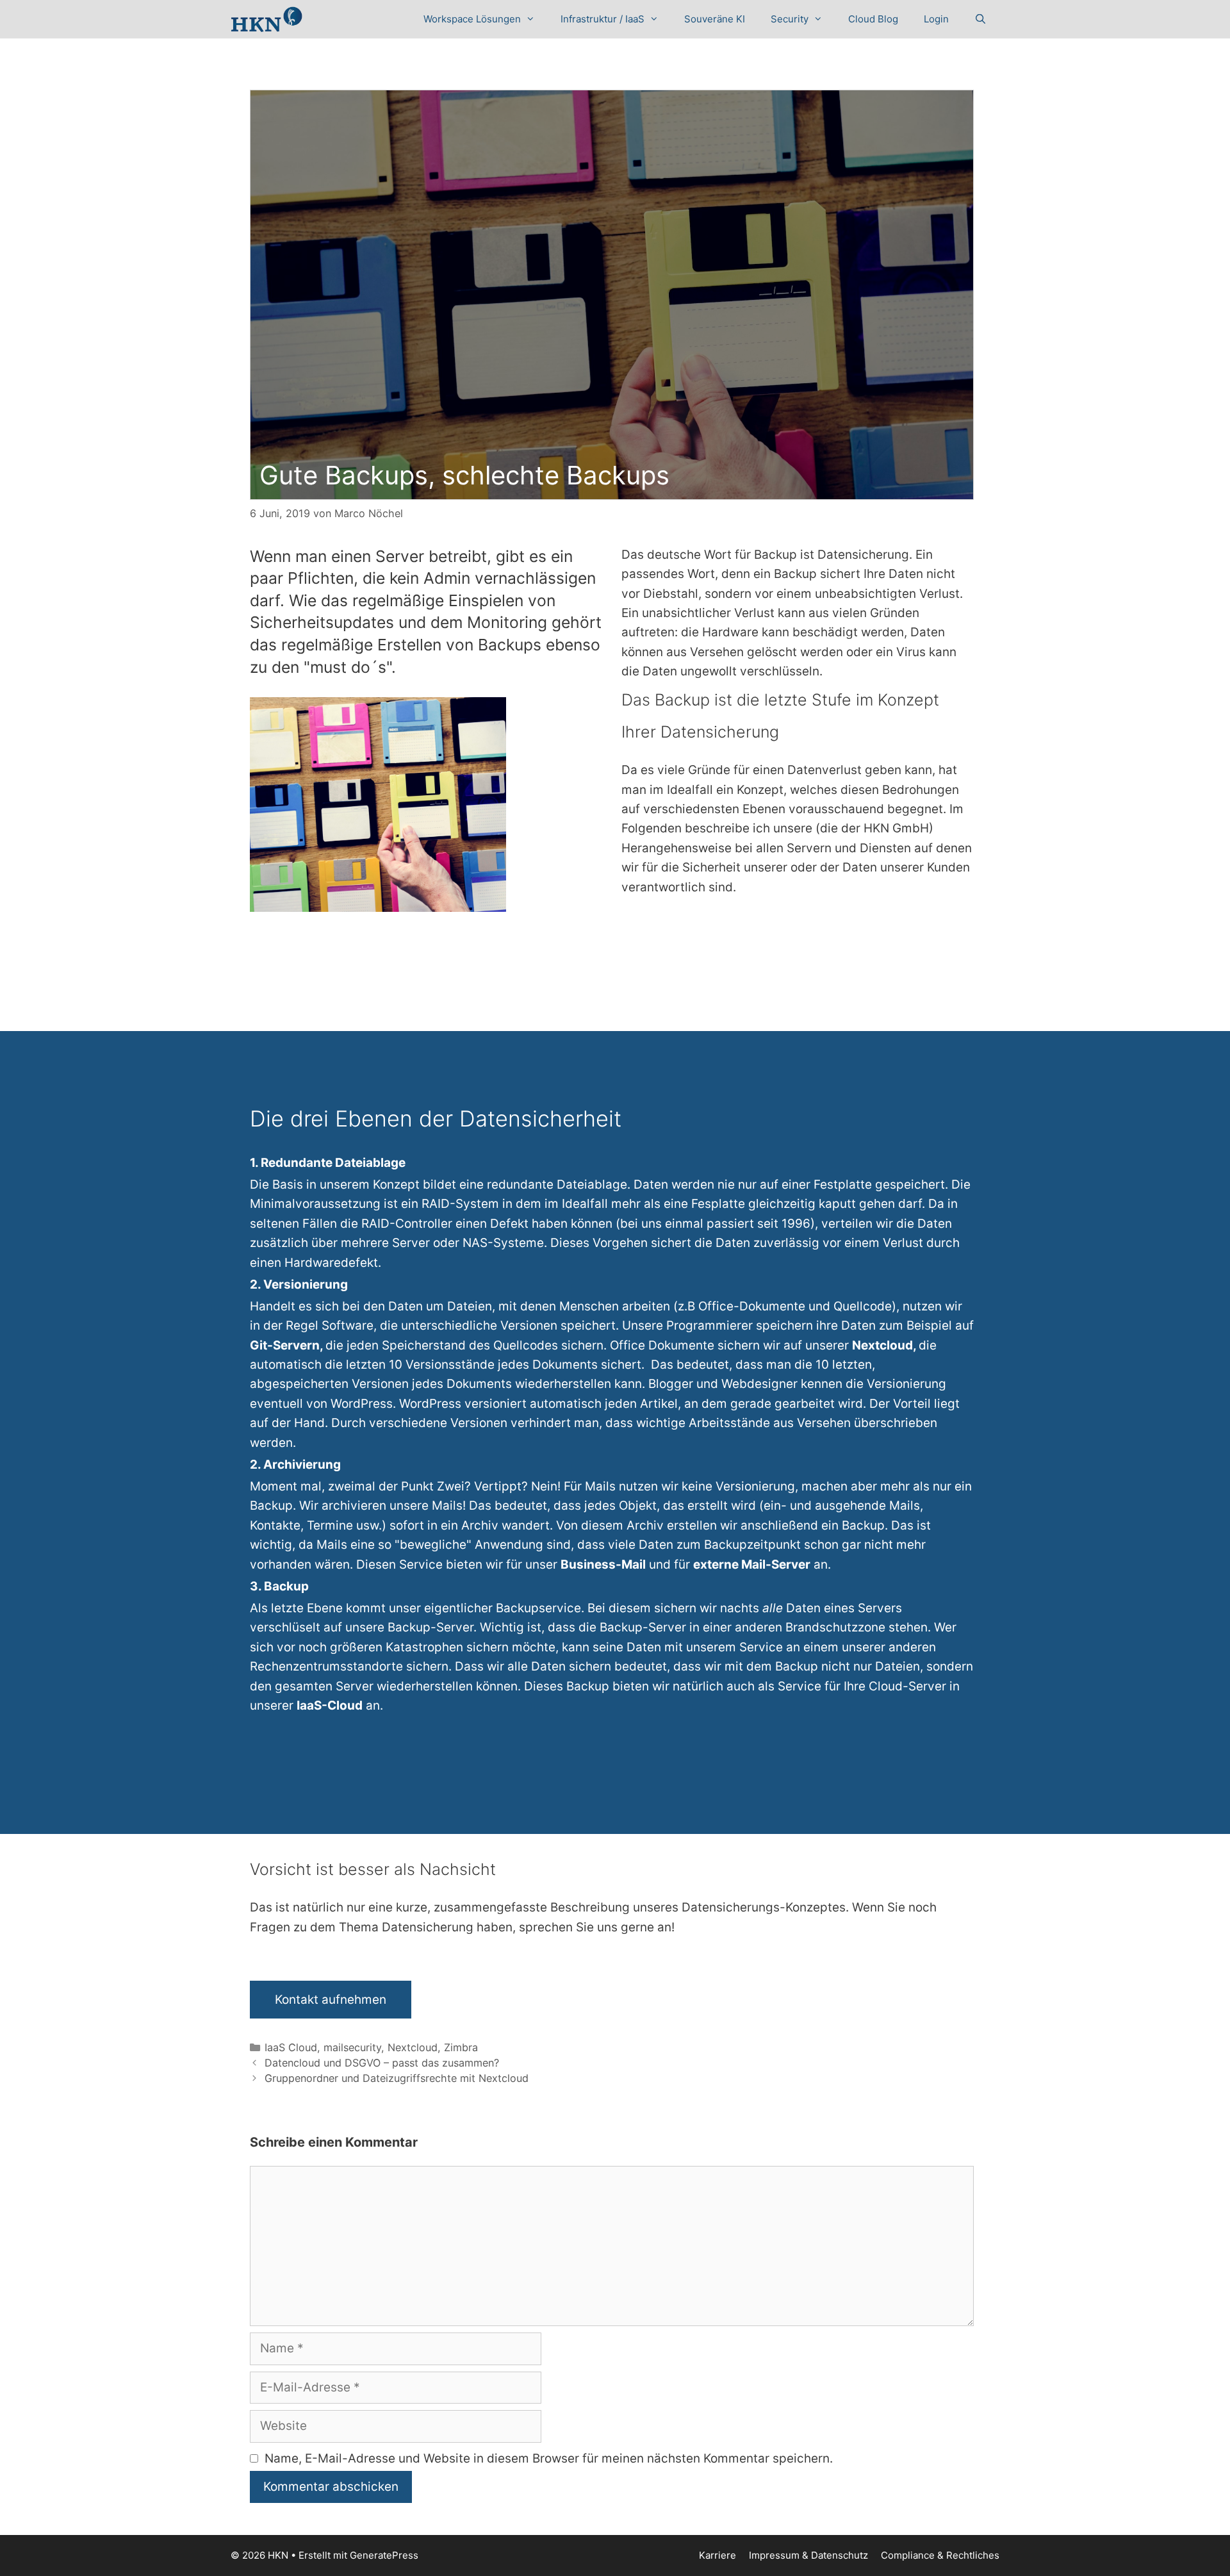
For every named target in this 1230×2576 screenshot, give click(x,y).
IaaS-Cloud (330, 1705)
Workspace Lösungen (472, 19)
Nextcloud (413, 2047)
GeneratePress (384, 2555)
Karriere (717, 2555)
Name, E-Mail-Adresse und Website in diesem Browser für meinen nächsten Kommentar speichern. (549, 2458)
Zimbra (461, 2047)
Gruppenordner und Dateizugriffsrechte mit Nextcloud (397, 2078)
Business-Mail (603, 1565)
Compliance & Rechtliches (940, 2555)
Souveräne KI (715, 19)
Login (936, 19)
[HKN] (266, 19)
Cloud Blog (873, 19)
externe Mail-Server (752, 1565)
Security (790, 19)
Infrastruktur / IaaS (603, 19)
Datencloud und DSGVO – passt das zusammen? (382, 2063)
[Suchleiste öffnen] (980, 19)
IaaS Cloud (291, 2047)
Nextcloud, (885, 1345)
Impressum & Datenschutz (808, 2555)
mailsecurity (352, 2047)
